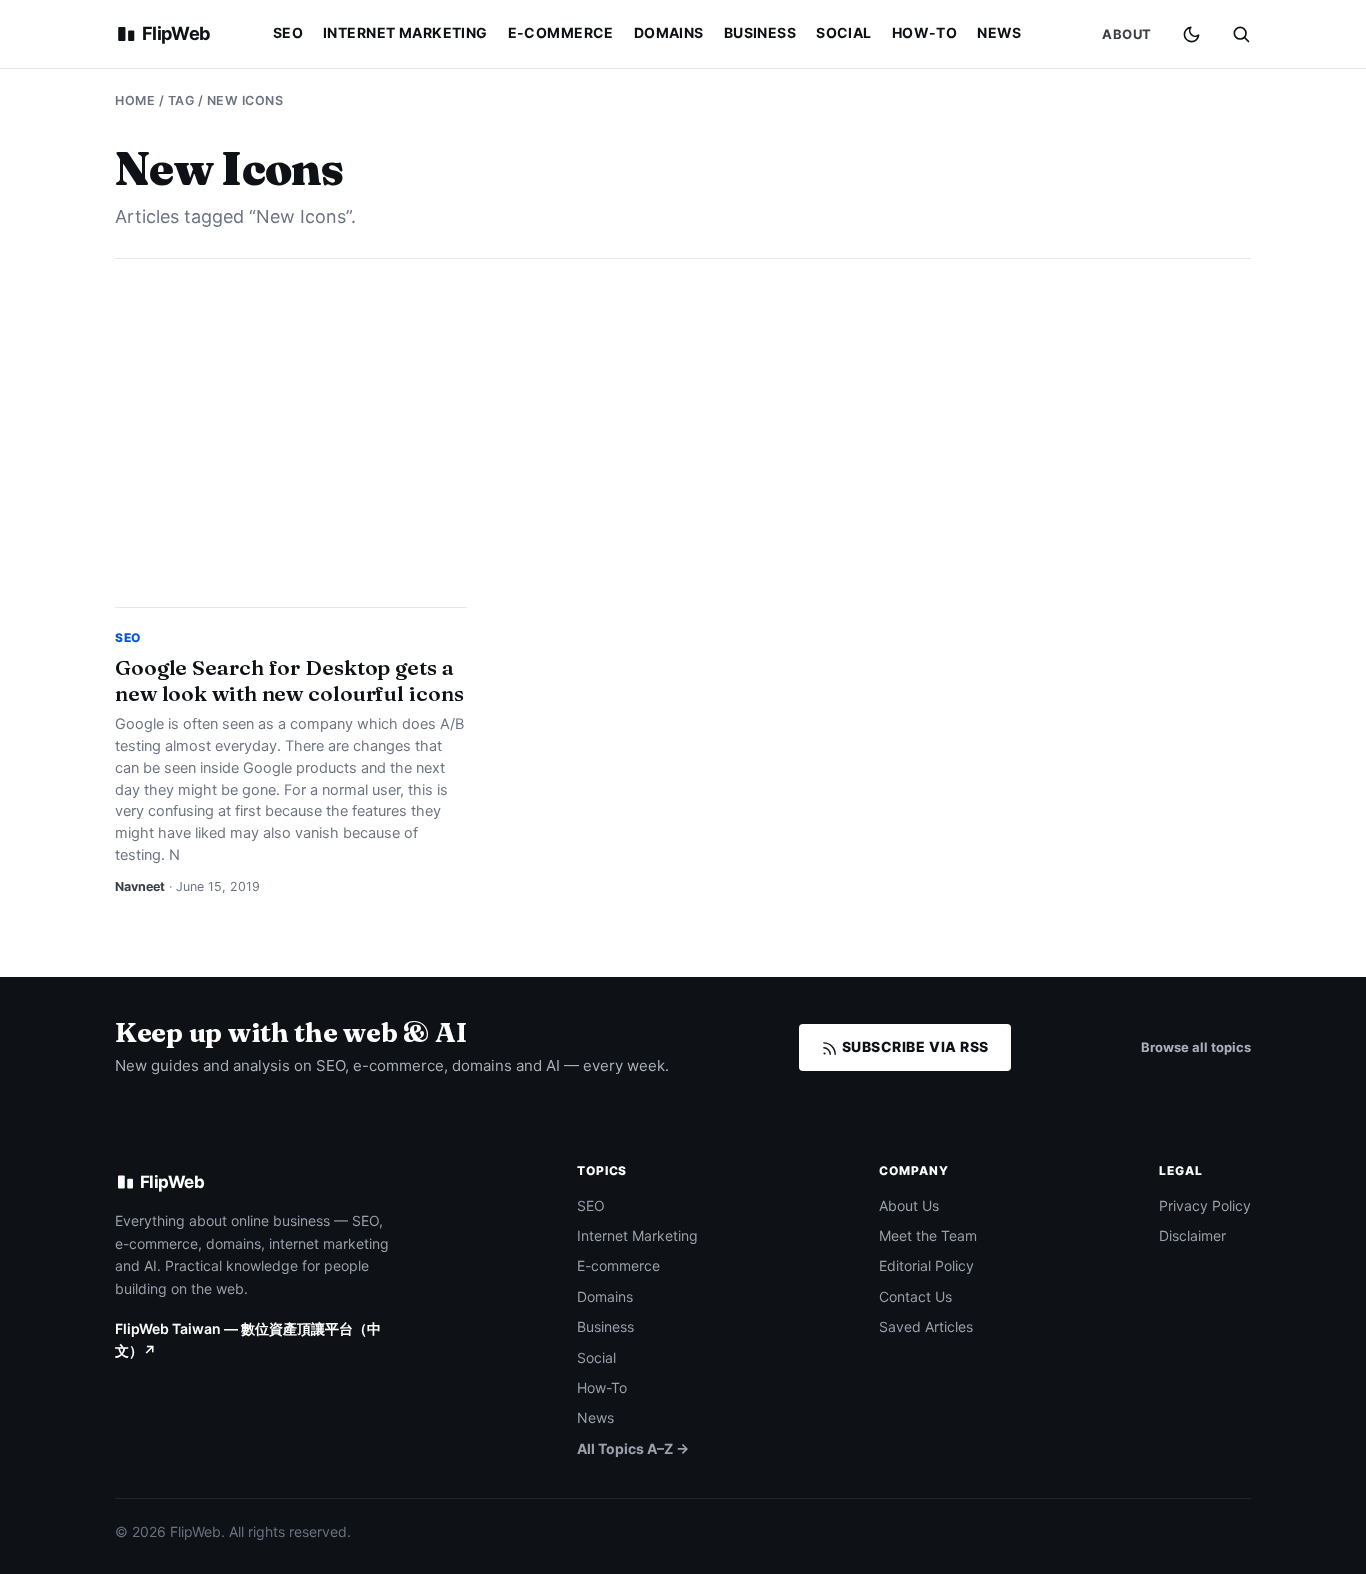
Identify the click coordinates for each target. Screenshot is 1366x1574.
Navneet (140, 886)
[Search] (1241, 34)
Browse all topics (1196, 1047)
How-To (925, 32)
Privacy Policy (1205, 1205)
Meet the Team (928, 1235)
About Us (909, 1205)
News (999, 32)
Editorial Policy (926, 1265)
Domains (669, 32)
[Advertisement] (683, 433)
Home (135, 100)
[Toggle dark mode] (1191, 34)
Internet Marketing (405, 32)
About (1127, 34)
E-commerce (561, 32)
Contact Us (915, 1296)
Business (760, 32)
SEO (288, 32)
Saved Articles (926, 1326)
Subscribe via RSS (913, 1046)
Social (844, 32)
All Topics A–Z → (633, 1448)
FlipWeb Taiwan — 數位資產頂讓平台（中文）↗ (248, 1339)
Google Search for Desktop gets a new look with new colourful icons (289, 680)
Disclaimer (1192, 1235)
